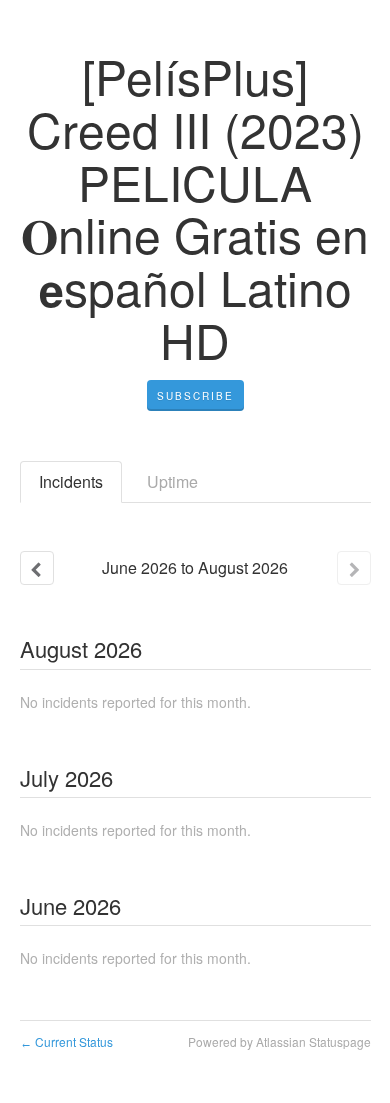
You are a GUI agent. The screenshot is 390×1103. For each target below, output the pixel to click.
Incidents (71, 481)
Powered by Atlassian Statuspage (279, 1041)
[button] (195, 396)
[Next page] (354, 568)
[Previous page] (37, 568)
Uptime (172, 481)
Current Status (66, 1041)
